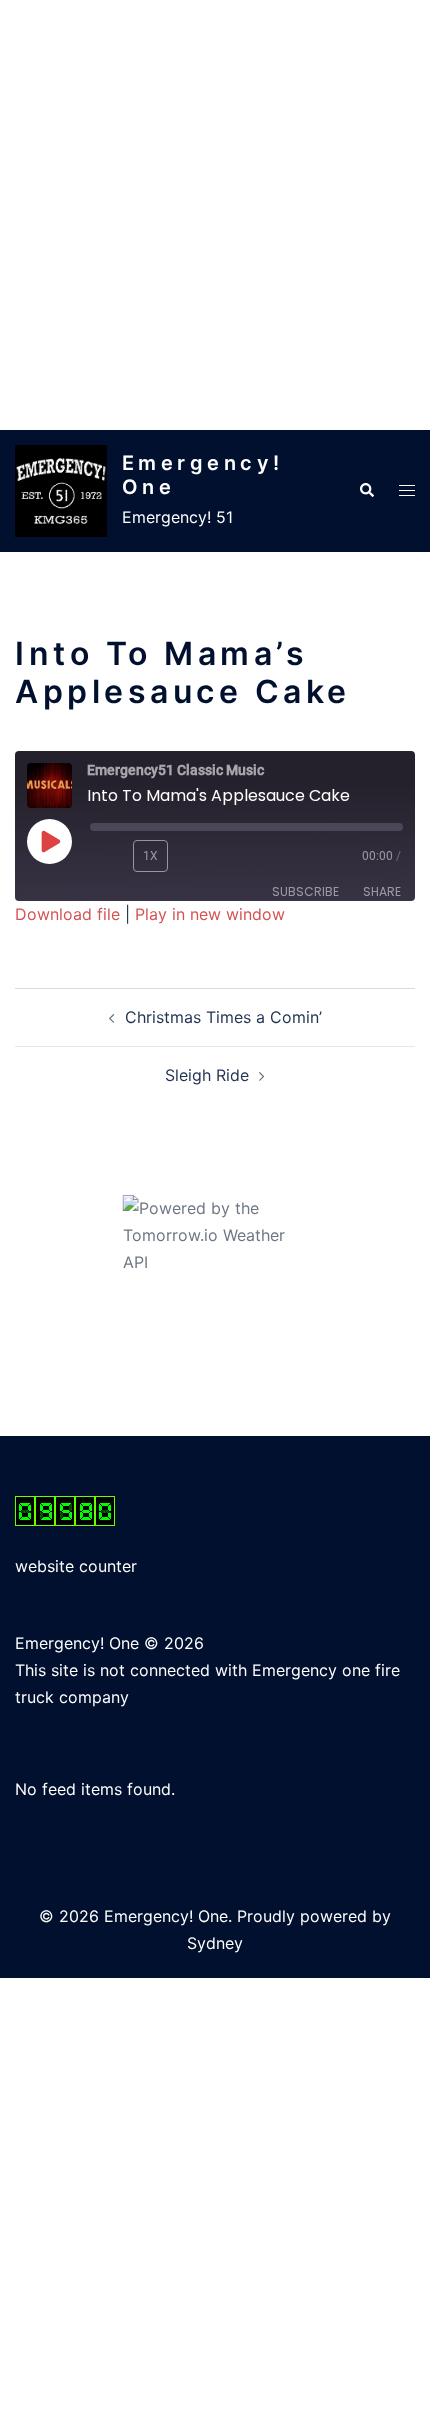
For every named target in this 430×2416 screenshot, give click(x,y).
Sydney (215, 1943)
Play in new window (210, 914)
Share (382, 891)
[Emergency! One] (61, 491)
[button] (366, 491)
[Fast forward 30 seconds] (211, 856)
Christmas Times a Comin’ (223, 1017)
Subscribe (305, 891)
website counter (76, 1566)
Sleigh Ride (207, 1075)
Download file (67, 914)
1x (150, 856)
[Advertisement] (215, 215)
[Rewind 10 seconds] (107, 856)
